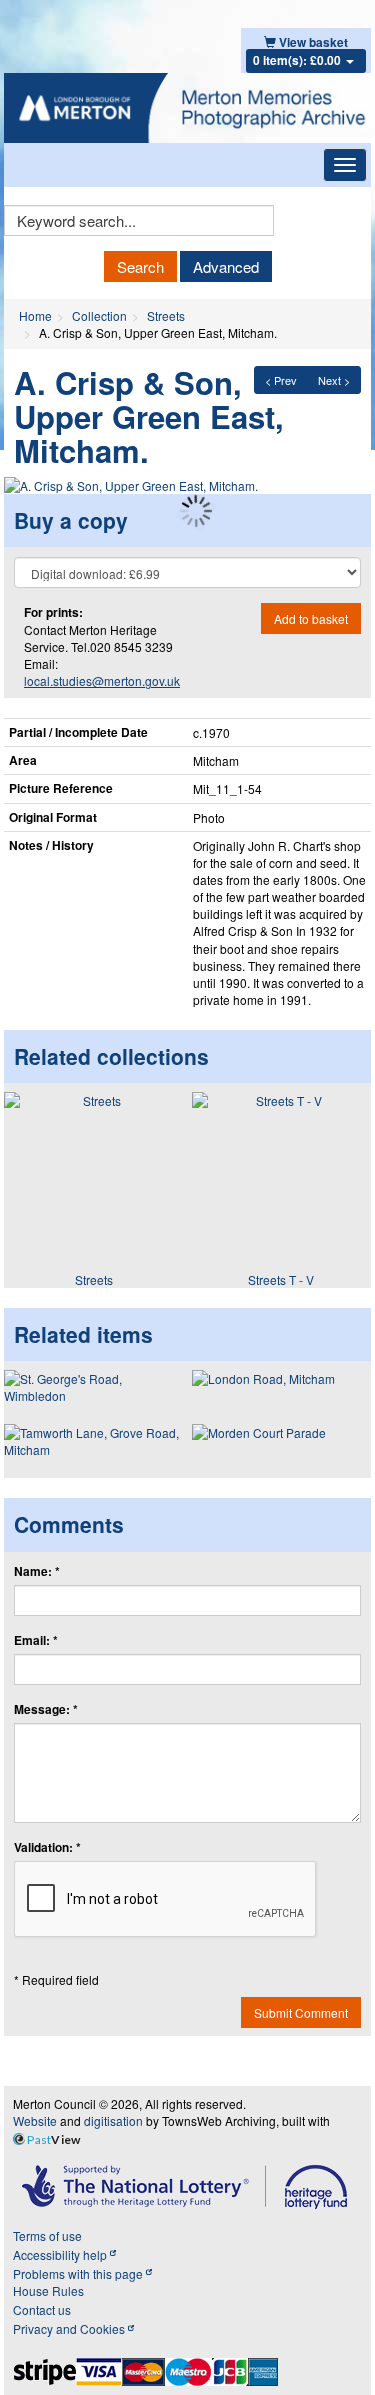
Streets (166, 315)
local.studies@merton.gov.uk (102, 680)
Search (140, 266)
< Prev (281, 380)
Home (35, 315)
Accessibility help (61, 2254)
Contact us (42, 2309)
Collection (99, 315)
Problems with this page (79, 2273)
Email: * (36, 1640)
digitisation (113, 2120)
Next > (334, 380)
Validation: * (47, 1847)
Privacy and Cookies (70, 2328)
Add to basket (311, 618)
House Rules (48, 2290)
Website (35, 2120)
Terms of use (47, 2235)
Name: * (37, 1571)
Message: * (46, 1709)
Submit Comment (301, 2012)
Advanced (226, 266)
